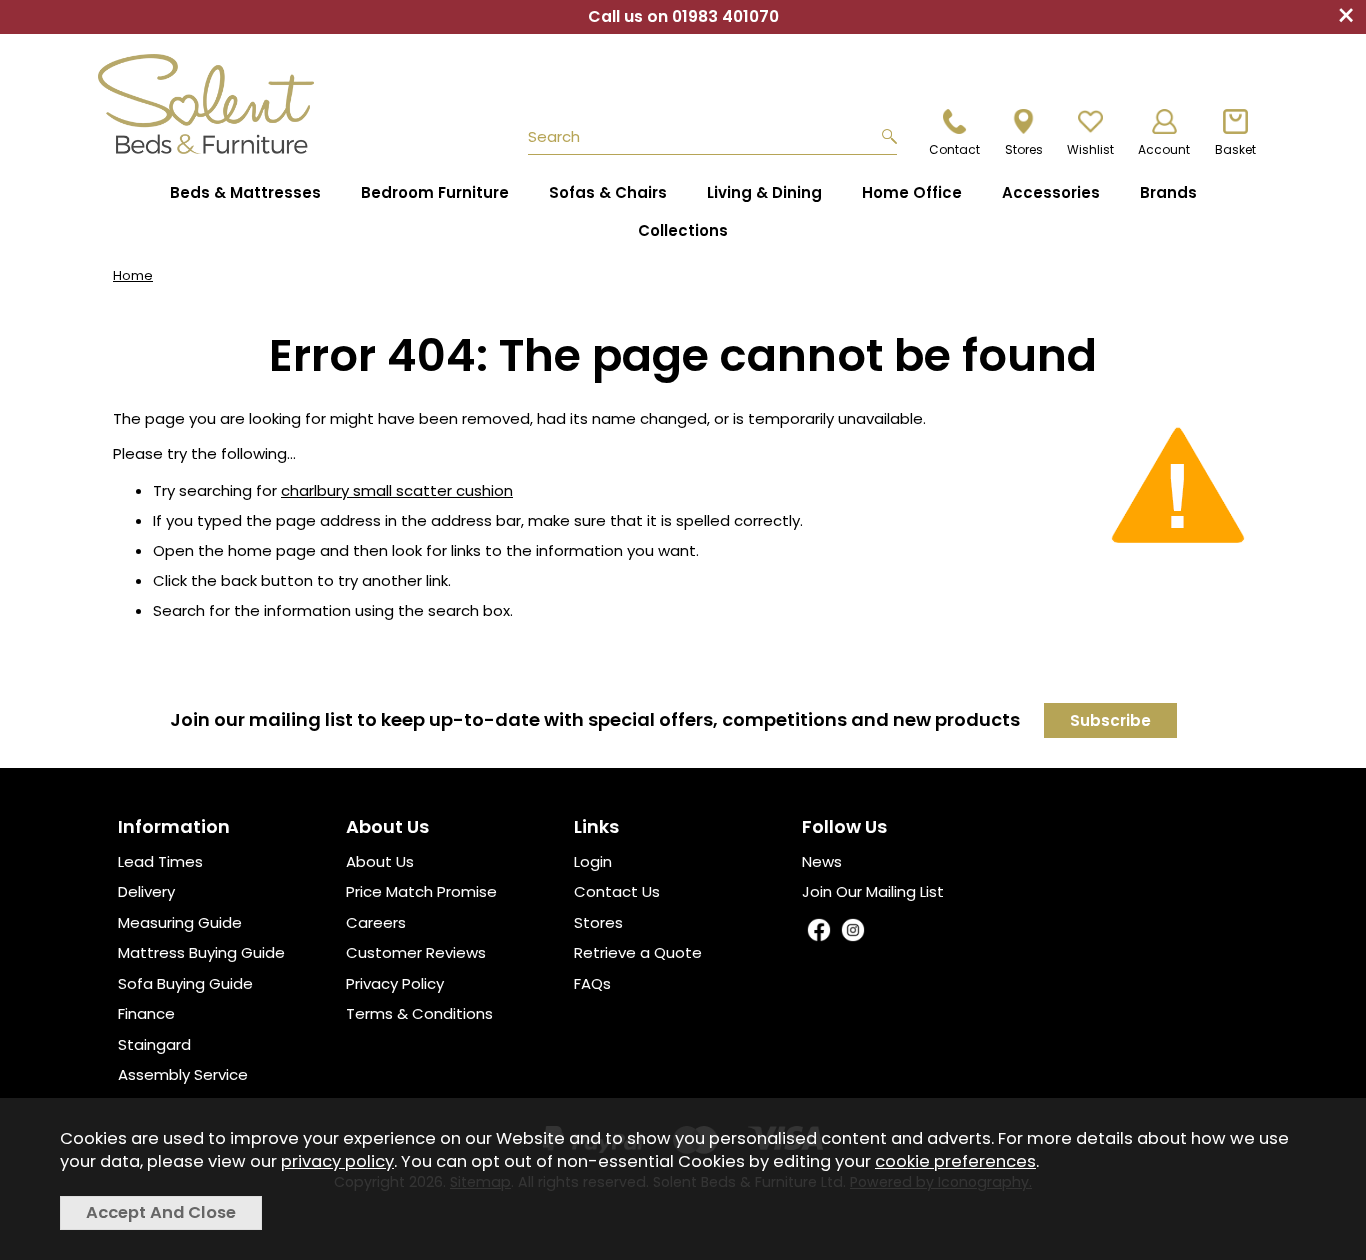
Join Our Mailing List (873, 891)
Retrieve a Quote (638, 952)
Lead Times (160, 861)
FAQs (592, 983)
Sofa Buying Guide (185, 983)
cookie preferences (955, 1161)
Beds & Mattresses (245, 192)
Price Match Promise (421, 891)
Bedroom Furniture (435, 192)
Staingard (154, 1044)
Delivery (146, 891)
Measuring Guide (180, 922)
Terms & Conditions (419, 1013)
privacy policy (337, 1161)
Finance (146, 1013)
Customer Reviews (416, 952)
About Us (380, 861)
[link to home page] (215, 104)
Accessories (1051, 192)
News (822, 861)
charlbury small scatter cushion (397, 490)
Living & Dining (764, 192)
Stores (598, 922)
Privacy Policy (395, 983)
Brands (1168, 192)
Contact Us (617, 891)
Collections (683, 230)
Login (593, 861)
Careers (376, 922)
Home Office (912, 192)
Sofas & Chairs (608, 192)
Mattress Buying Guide (201, 952)
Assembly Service (183, 1074)
